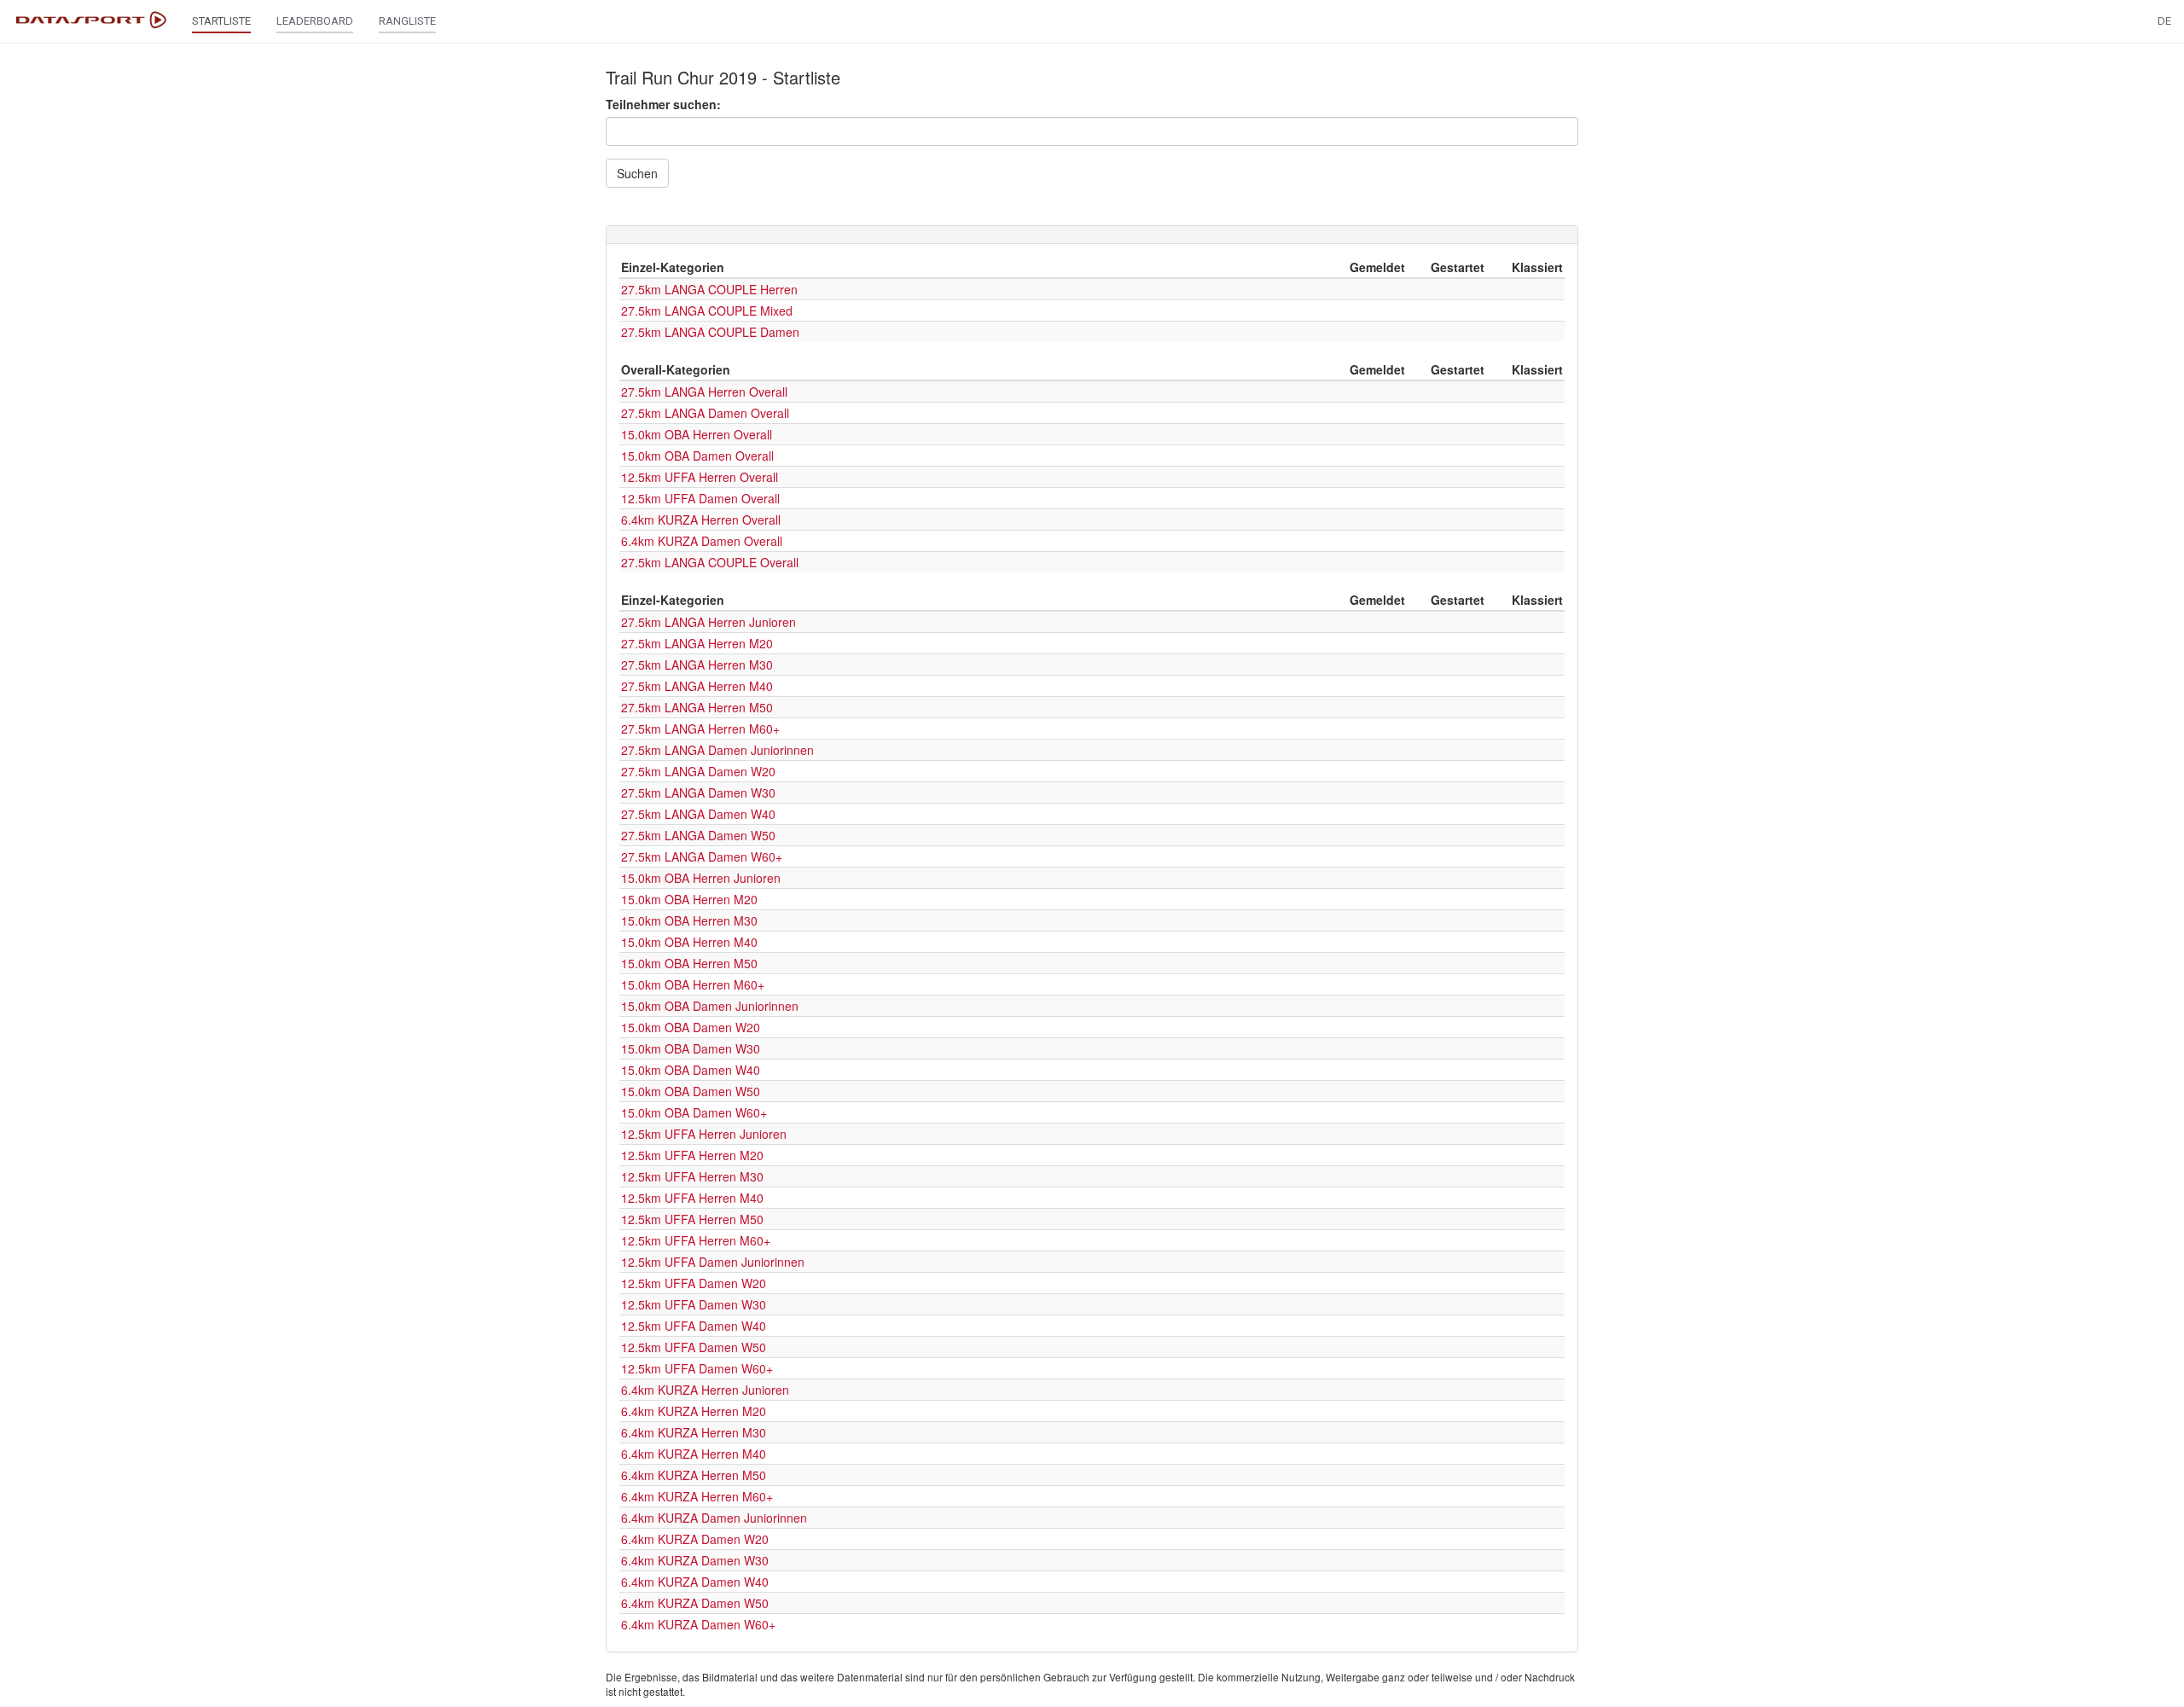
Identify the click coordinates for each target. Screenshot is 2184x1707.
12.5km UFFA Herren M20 (692, 1155)
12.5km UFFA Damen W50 (694, 1347)
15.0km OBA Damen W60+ (694, 1112)
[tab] (1092, 235)
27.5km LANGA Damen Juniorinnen (717, 750)
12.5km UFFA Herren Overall (700, 477)
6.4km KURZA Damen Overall (702, 541)
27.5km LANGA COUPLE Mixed (707, 311)
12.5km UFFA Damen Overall (700, 498)
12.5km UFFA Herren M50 (692, 1219)
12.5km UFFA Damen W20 (694, 1283)
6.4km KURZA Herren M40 (694, 1454)
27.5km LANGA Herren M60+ (700, 729)
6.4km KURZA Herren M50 (694, 1475)
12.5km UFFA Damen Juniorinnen (713, 1262)
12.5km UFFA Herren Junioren (704, 1134)
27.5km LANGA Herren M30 (697, 665)
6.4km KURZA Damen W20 (695, 1539)
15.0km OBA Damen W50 (691, 1091)
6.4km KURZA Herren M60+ (697, 1496)
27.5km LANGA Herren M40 (697, 686)
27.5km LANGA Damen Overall (705, 413)
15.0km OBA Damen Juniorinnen (710, 1006)
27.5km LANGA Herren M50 (697, 707)
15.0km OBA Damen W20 (691, 1027)
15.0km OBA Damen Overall (697, 456)
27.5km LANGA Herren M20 (697, 643)
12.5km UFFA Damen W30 (694, 1304)
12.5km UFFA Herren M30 (692, 1176)
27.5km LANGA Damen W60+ (702, 856)
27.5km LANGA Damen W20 (698, 771)
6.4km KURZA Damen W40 (695, 1582)
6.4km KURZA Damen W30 (695, 1560)
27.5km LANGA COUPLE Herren (709, 289)
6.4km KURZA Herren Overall (701, 520)
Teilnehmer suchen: (663, 104)
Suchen (637, 173)
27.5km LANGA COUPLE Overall (710, 562)
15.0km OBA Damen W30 (691, 1048)
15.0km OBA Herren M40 (689, 942)
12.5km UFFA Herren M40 (692, 1198)
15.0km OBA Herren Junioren (701, 878)
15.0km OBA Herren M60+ (693, 984)
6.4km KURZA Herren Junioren (705, 1390)
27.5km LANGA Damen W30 (698, 793)
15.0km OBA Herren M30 (689, 920)
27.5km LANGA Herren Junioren (709, 622)
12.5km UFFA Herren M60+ (696, 1240)
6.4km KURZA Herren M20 (694, 1411)
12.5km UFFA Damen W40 (694, 1326)
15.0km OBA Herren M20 (689, 899)
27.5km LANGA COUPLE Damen (710, 332)
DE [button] (2164, 21)
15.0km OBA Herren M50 (689, 963)
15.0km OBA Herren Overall (697, 434)
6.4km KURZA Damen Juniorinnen (714, 1518)
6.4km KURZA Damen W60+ (698, 1624)
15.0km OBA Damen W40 (691, 1070)
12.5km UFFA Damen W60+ (697, 1368)
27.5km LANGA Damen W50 (698, 835)
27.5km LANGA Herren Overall (704, 392)
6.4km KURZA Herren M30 (694, 1432)
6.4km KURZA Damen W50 (695, 1603)
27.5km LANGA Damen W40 (698, 814)
